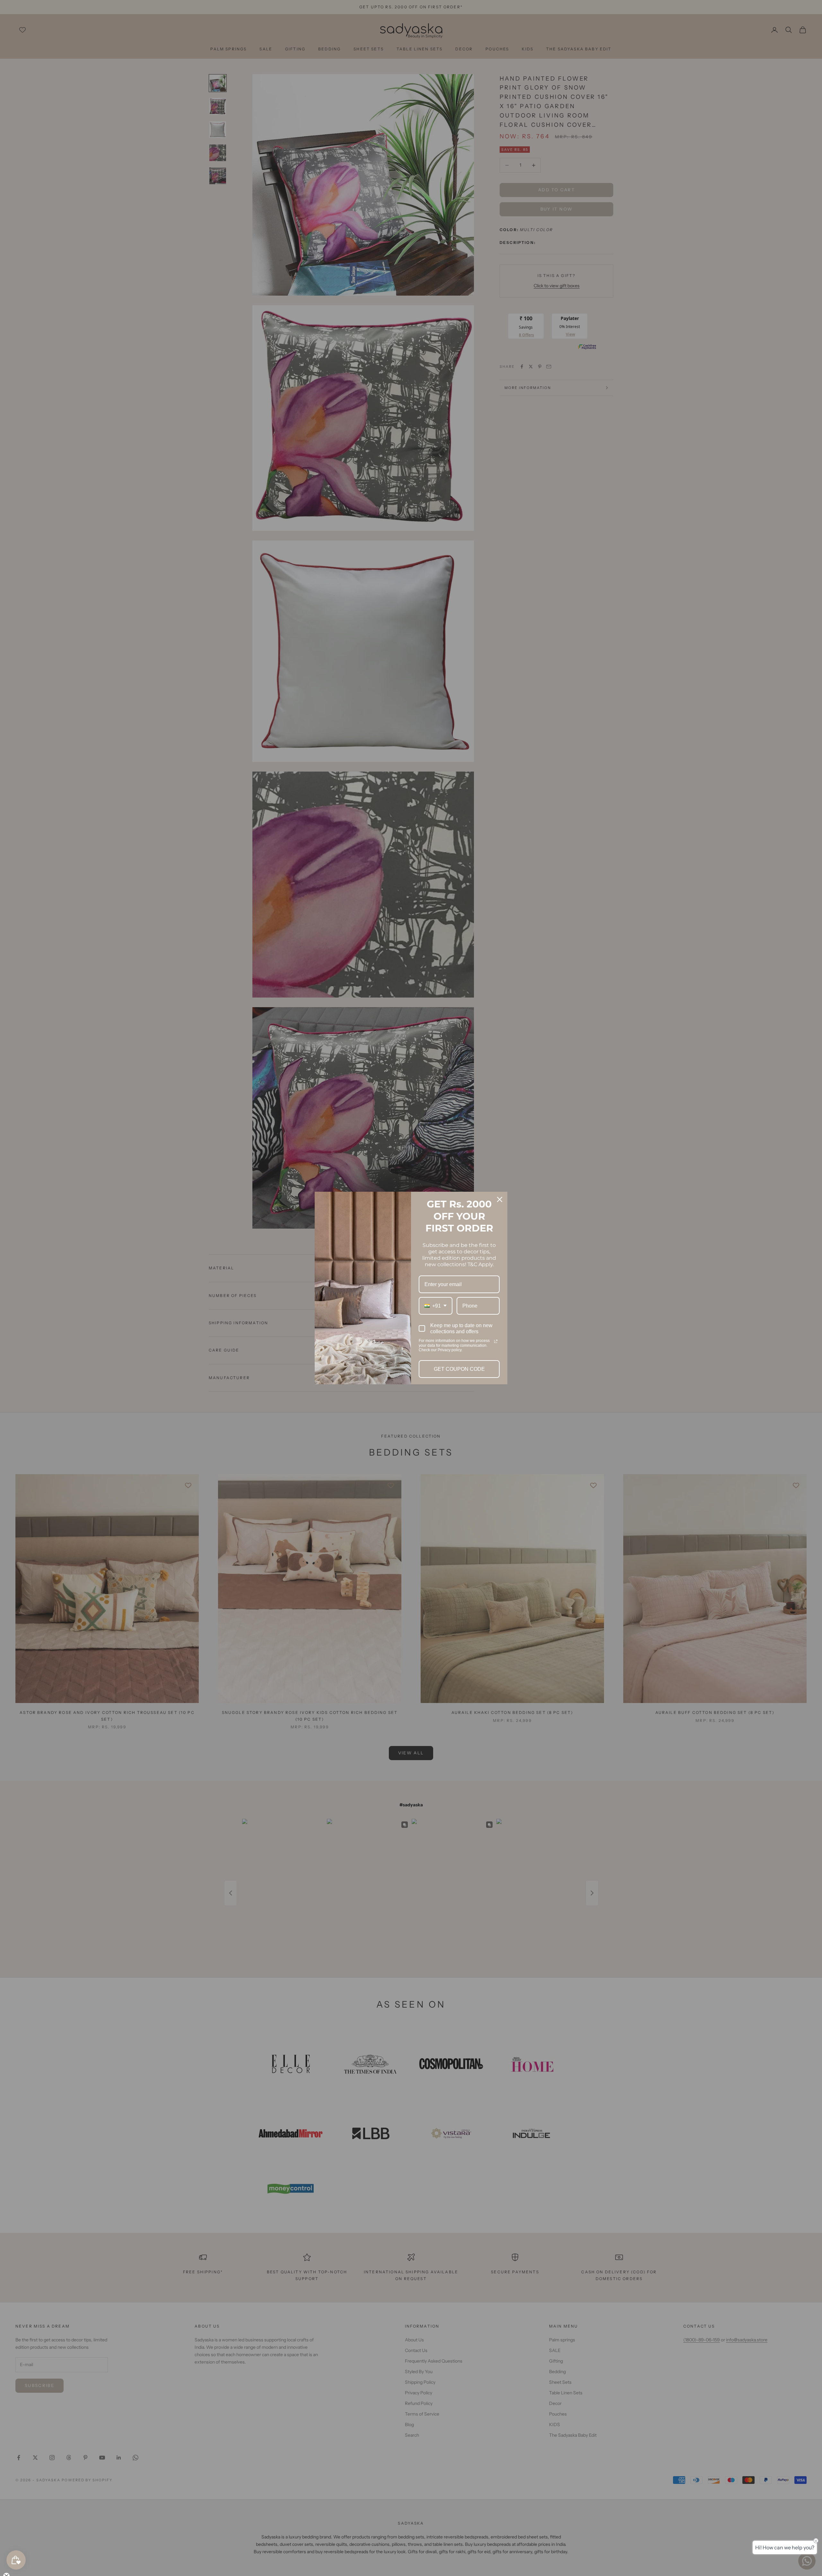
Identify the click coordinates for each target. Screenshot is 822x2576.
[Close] (500, 1199)
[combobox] (436, 1306)
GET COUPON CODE (459, 1369)
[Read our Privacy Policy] (496, 1341)
